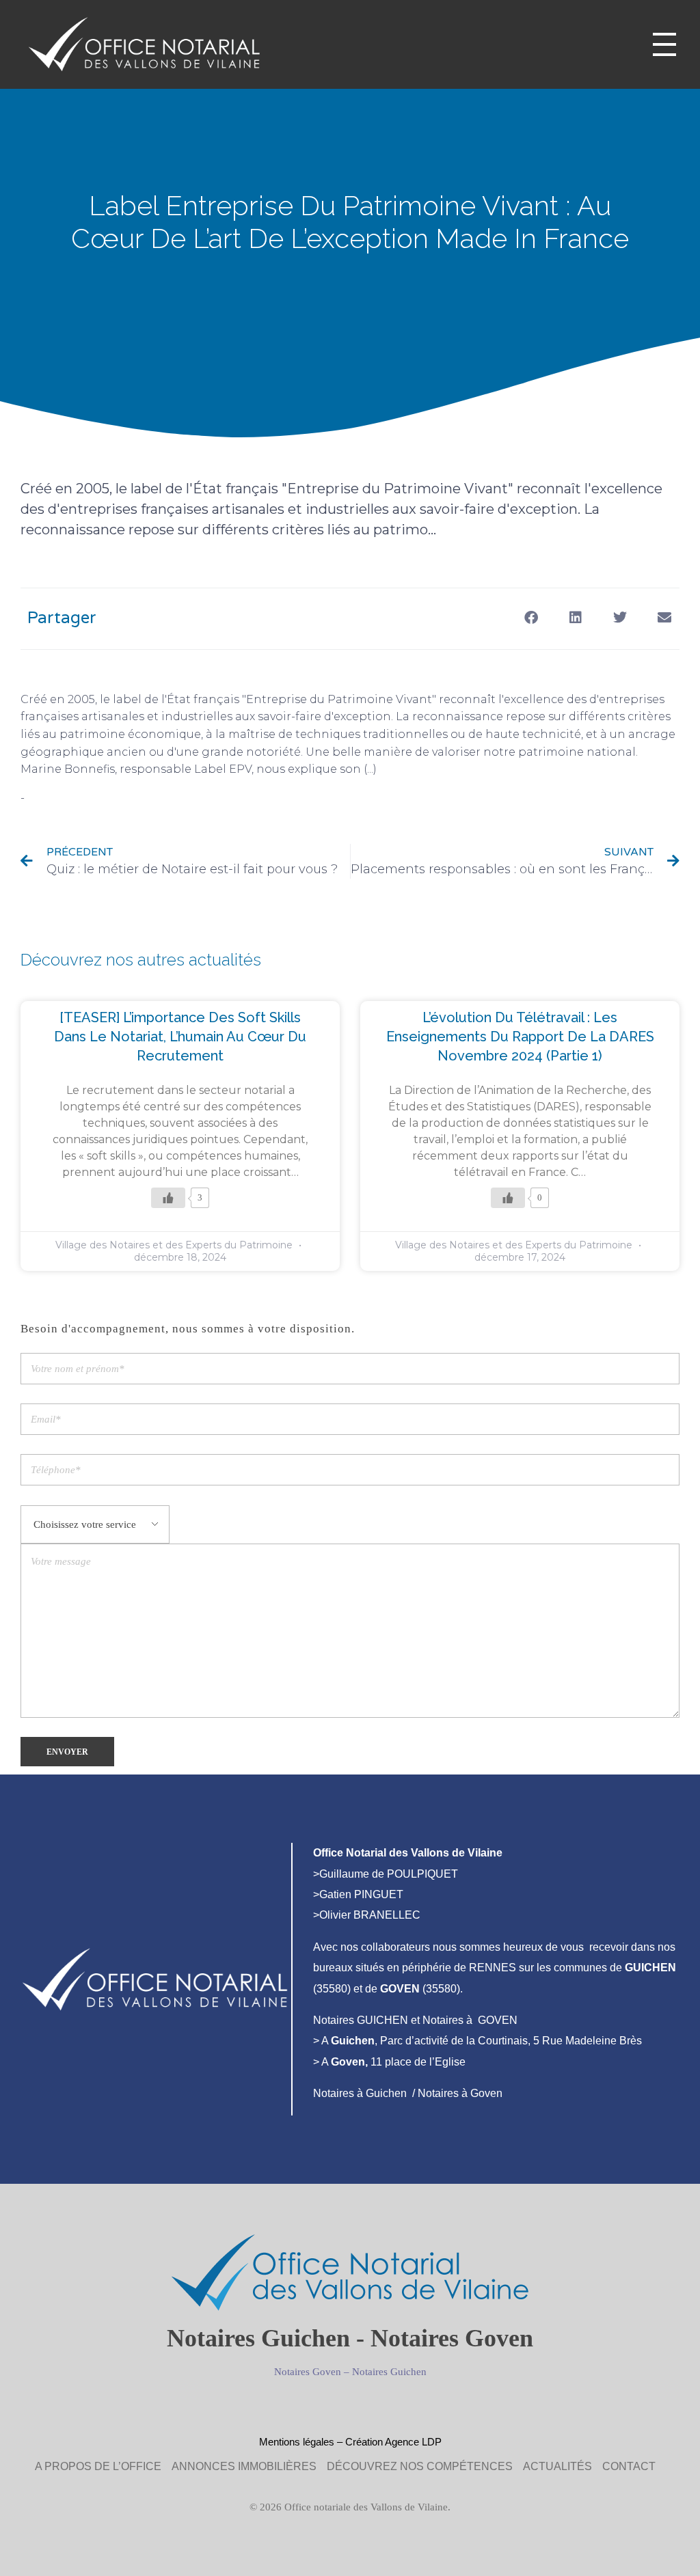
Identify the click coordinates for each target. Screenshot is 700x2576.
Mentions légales (297, 2442)
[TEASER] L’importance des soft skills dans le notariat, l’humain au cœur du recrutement (180, 1037)
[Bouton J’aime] (168, 1198)
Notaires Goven (308, 2372)
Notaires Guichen (389, 2372)
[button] (531, 617)
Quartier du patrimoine (95, 798)
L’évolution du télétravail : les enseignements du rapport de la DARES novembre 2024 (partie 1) (520, 1037)
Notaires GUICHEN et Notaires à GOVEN (415, 2020)
